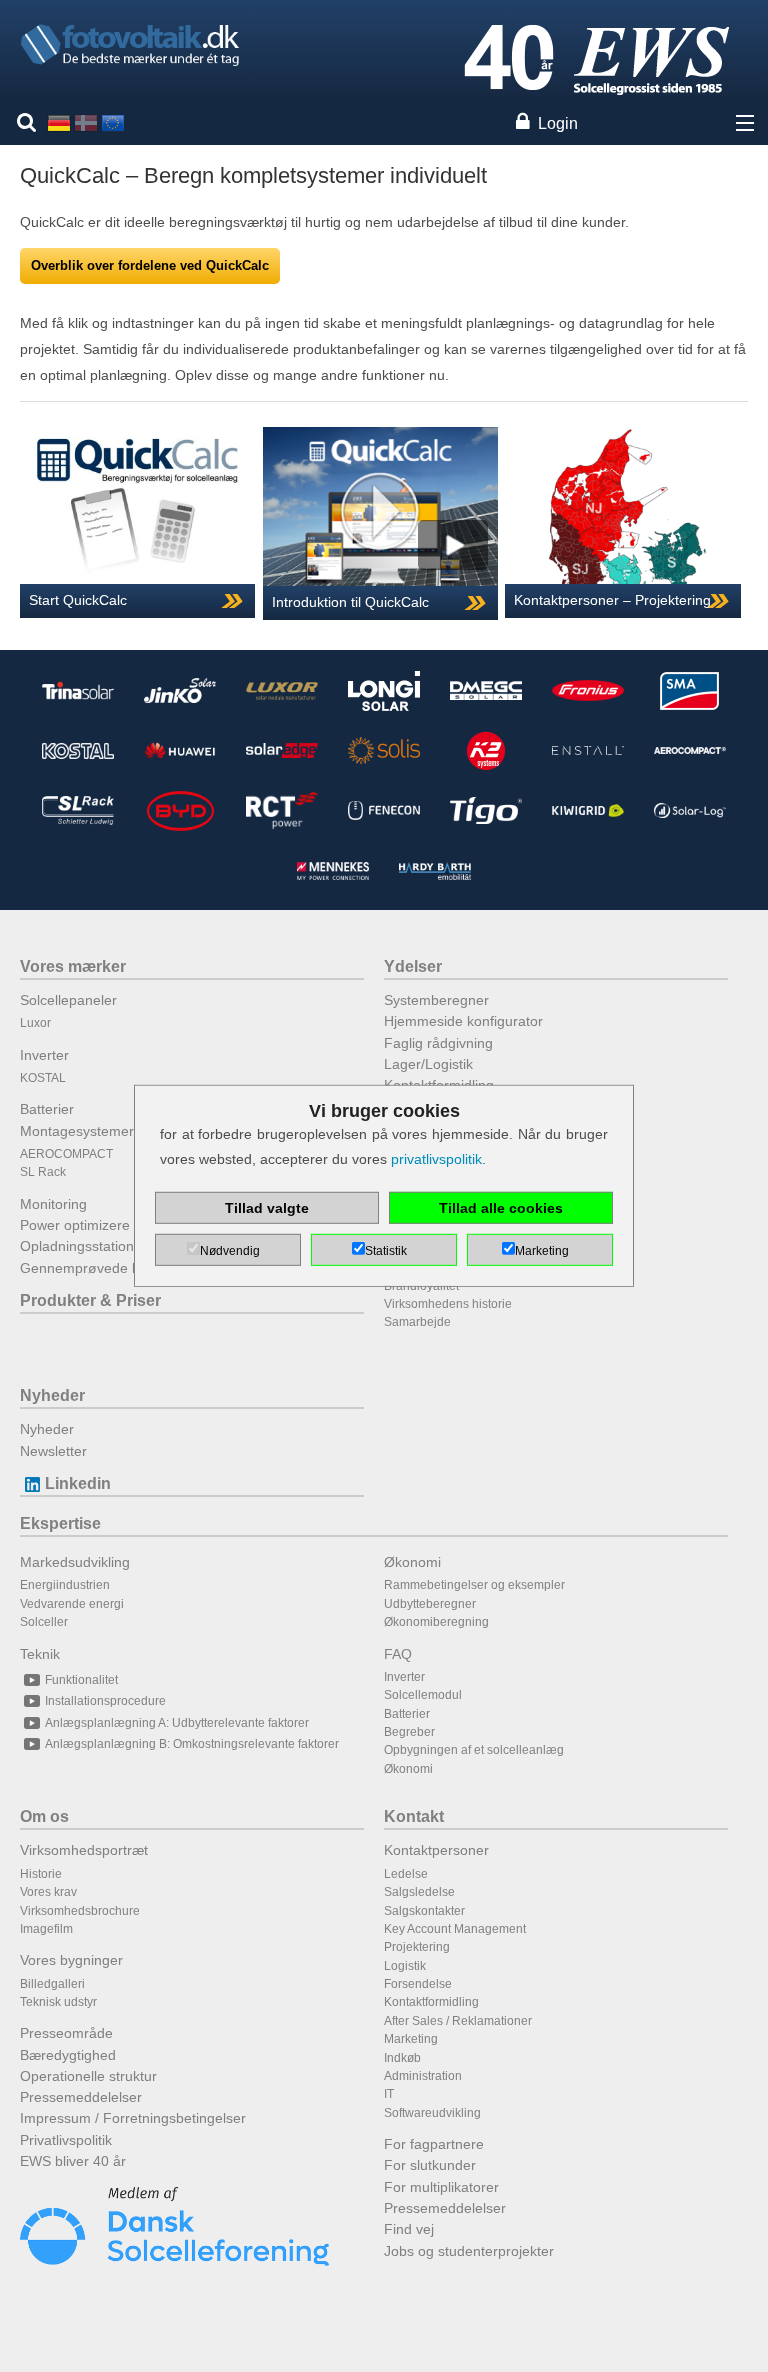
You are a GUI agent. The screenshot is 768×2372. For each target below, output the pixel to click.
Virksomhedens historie (448, 1304)
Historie (41, 1874)
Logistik (405, 1966)
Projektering (417, 1947)
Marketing (411, 2039)
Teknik (40, 1654)
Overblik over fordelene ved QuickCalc (150, 265)
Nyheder (52, 1395)
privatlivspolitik (436, 1159)
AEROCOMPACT (66, 1154)
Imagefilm (46, 1929)
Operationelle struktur (88, 2076)
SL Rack (43, 1172)
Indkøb (402, 2058)
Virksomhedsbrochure (80, 1911)
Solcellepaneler (68, 1000)
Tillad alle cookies (501, 1208)
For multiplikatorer (441, 2187)
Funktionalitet (81, 1680)
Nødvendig (230, 1251)
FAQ (398, 1654)
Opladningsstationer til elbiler (111, 1246)
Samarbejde (417, 1322)
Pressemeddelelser (81, 2097)
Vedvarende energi (72, 1604)
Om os (44, 1816)
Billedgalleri (52, 1984)
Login (558, 123)
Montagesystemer (77, 1131)
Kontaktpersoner (436, 1850)
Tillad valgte (267, 1208)
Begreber (409, 1732)
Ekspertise (60, 1523)
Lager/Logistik (428, 1064)
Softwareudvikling (432, 2113)
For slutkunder (430, 2165)
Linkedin (78, 1483)
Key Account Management (455, 1929)
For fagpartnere (434, 2144)
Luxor (35, 1023)
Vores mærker (73, 966)
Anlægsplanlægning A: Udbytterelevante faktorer (177, 1723)
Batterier (47, 1109)
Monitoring (53, 1204)
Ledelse (406, 1874)
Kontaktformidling (431, 2002)
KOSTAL (43, 1078)
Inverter (44, 1055)
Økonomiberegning (436, 1622)
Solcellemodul (423, 1695)
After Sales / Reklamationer (458, 2021)
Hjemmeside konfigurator (463, 1021)
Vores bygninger (71, 1960)
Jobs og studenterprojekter (469, 2251)
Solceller (44, 1622)
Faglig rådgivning (438, 1043)
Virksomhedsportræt (84, 1850)
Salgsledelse (419, 1892)
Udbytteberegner (430, 1604)
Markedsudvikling (75, 1562)
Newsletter (53, 1451)
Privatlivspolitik (66, 2140)
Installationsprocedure (105, 1701)
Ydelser (413, 966)
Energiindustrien (65, 1585)
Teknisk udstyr (58, 2002)
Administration (423, 2076)
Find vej (409, 2229)
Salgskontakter (424, 1911)
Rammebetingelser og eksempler (474, 1585)
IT (389, 2094)
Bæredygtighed (68, 2055)
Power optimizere (75, 1225)
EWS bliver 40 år (73, 2161)
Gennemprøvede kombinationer (121, 1268)
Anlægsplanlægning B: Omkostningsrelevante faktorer (192, 1744)
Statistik (386, 1251)
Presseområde (66, 2033)
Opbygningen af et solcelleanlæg (474, 1750)
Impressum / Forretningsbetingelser (133, 2118)
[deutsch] (59, 122)
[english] (113, 122)
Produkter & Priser (90, 1300)
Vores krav (48, 1892)
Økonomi (412, 1562)
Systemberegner (436, 1000)
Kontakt (414, 1816)
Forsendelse (418, 1984)
